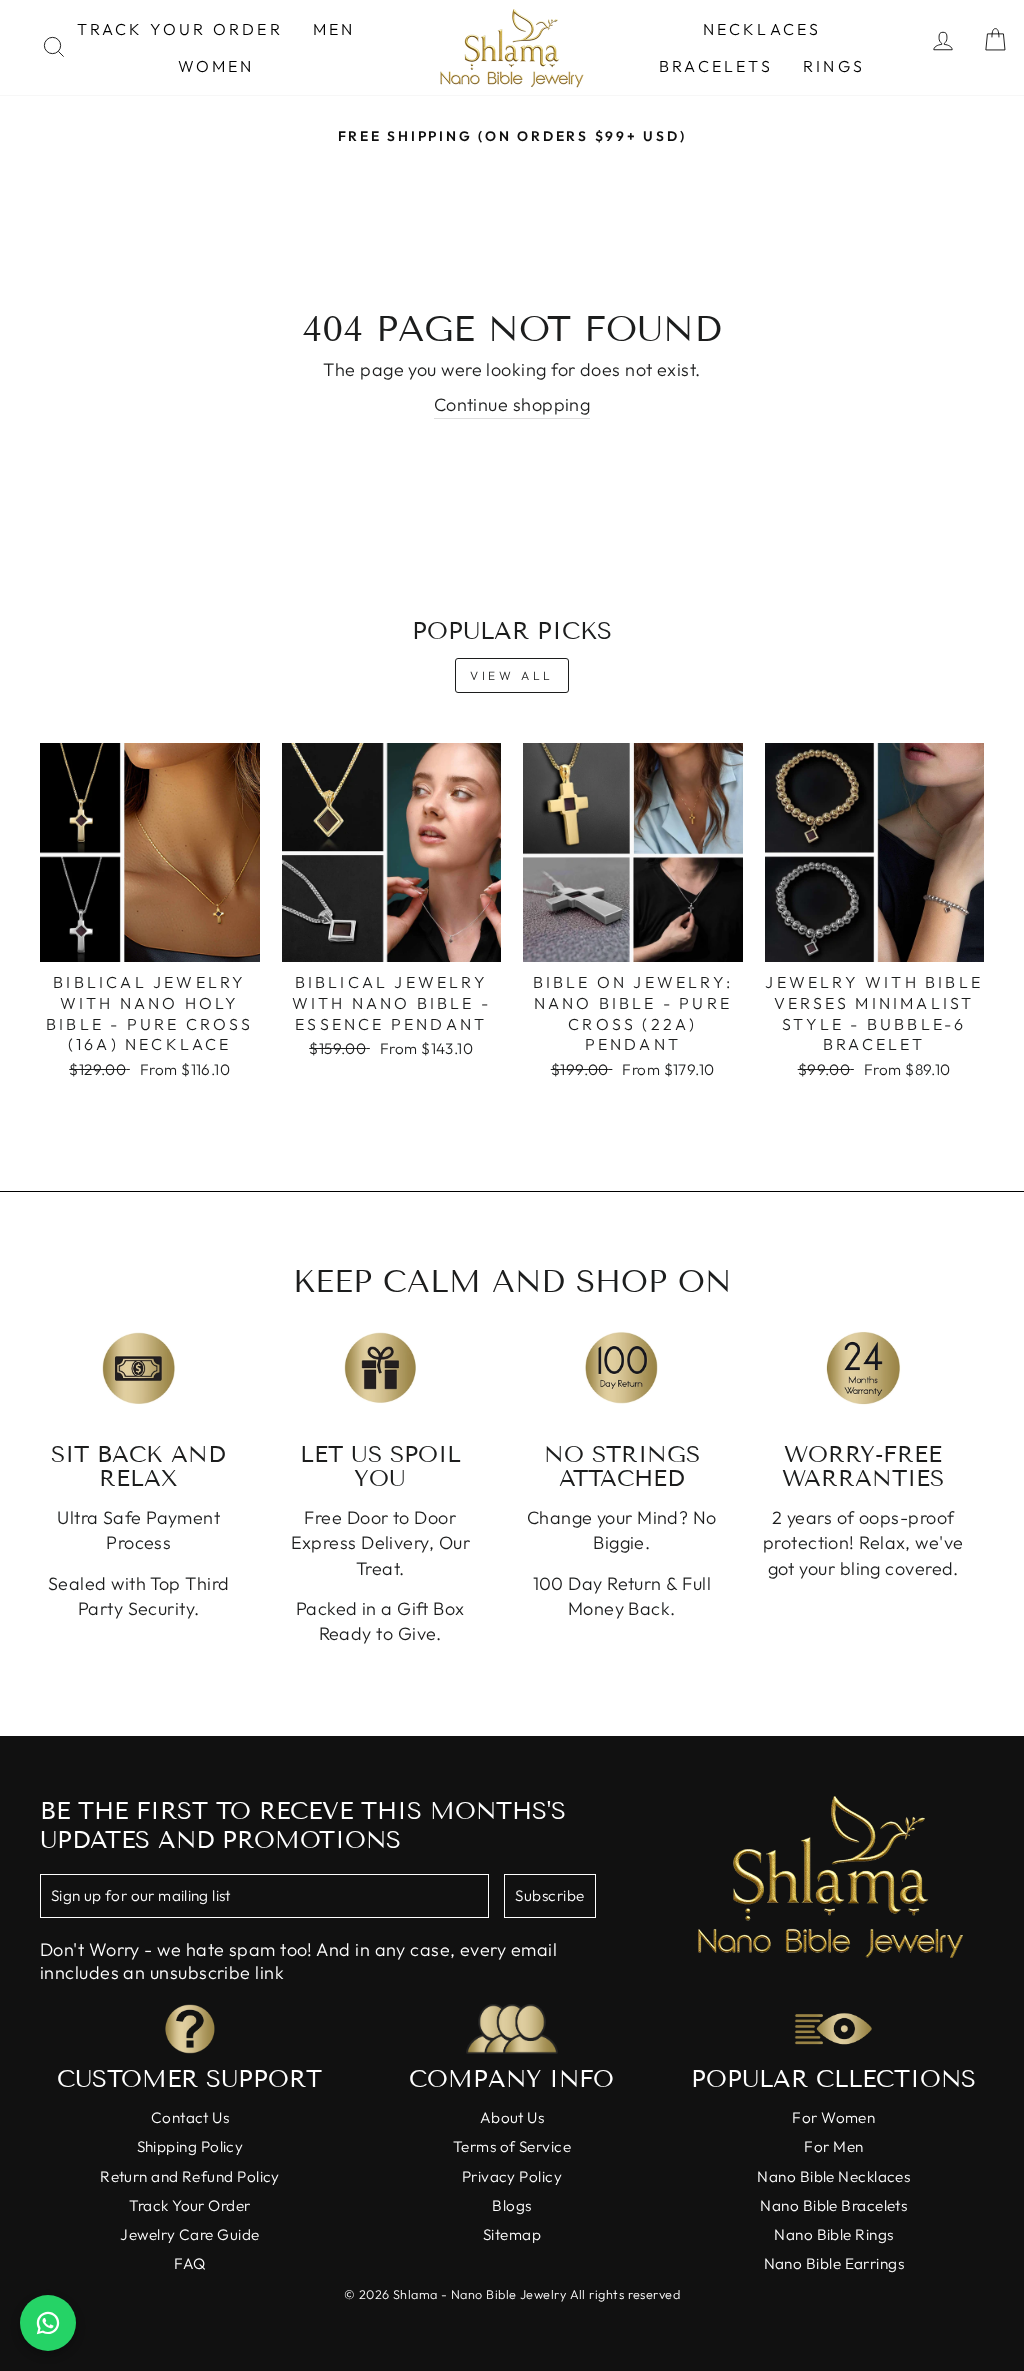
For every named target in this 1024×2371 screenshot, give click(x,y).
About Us (512, 2117)
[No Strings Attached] (622, 1368)
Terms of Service (512, 2146)
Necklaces (762, 29)
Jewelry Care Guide (189, 2234)
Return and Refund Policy (190, 2176)
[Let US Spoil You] (381, 1368)
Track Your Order (180, 29)
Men (334, 29)
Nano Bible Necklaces (833, 2176)
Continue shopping (512, 404)
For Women (833, 2117)
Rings (834, 66)
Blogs (511, 2205)
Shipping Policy (190, 2146)
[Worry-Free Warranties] (864, 1368)
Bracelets (716, 66)
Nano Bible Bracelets (833, 2205)
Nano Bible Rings (833, 2234)
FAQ (189, 2263)
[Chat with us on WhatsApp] (48, 2323)
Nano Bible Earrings (834, 2263)
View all (512, 675)
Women (216, 66)
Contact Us (190, 2117)
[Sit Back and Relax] (139, 1368)
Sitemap (512, 2234)
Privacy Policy (512, 2176)
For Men (833, 2146)
